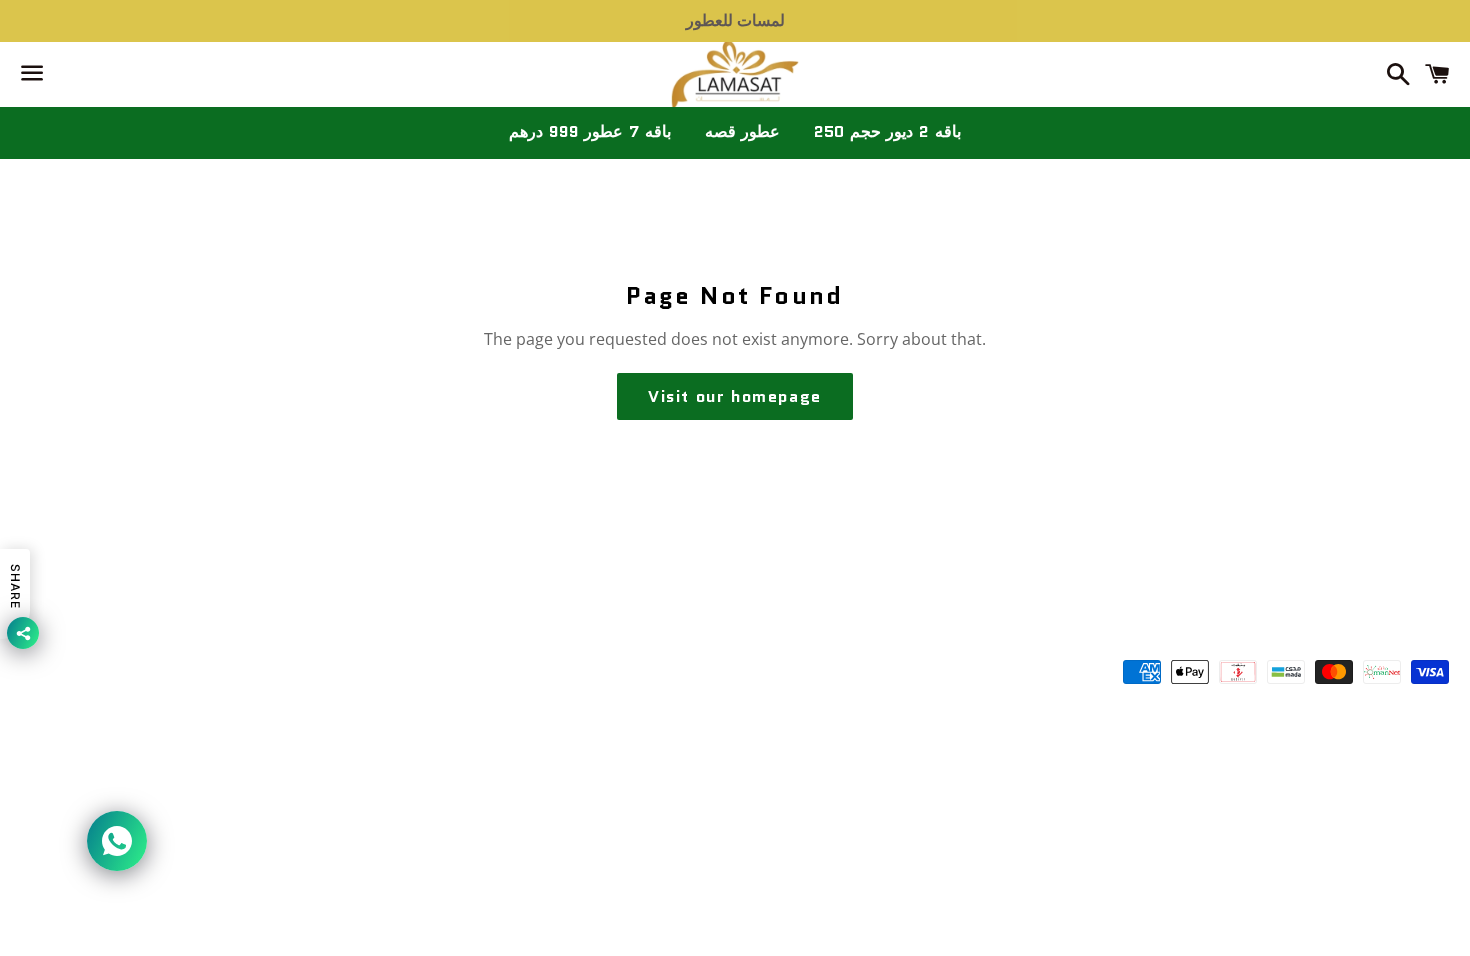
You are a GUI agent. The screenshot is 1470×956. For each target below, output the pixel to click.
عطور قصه (743, 131)
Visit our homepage (735, 396)
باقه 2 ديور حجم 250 (887, 131)
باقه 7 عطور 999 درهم (589, 131)
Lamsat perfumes (764, 675)
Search (735, 614)
